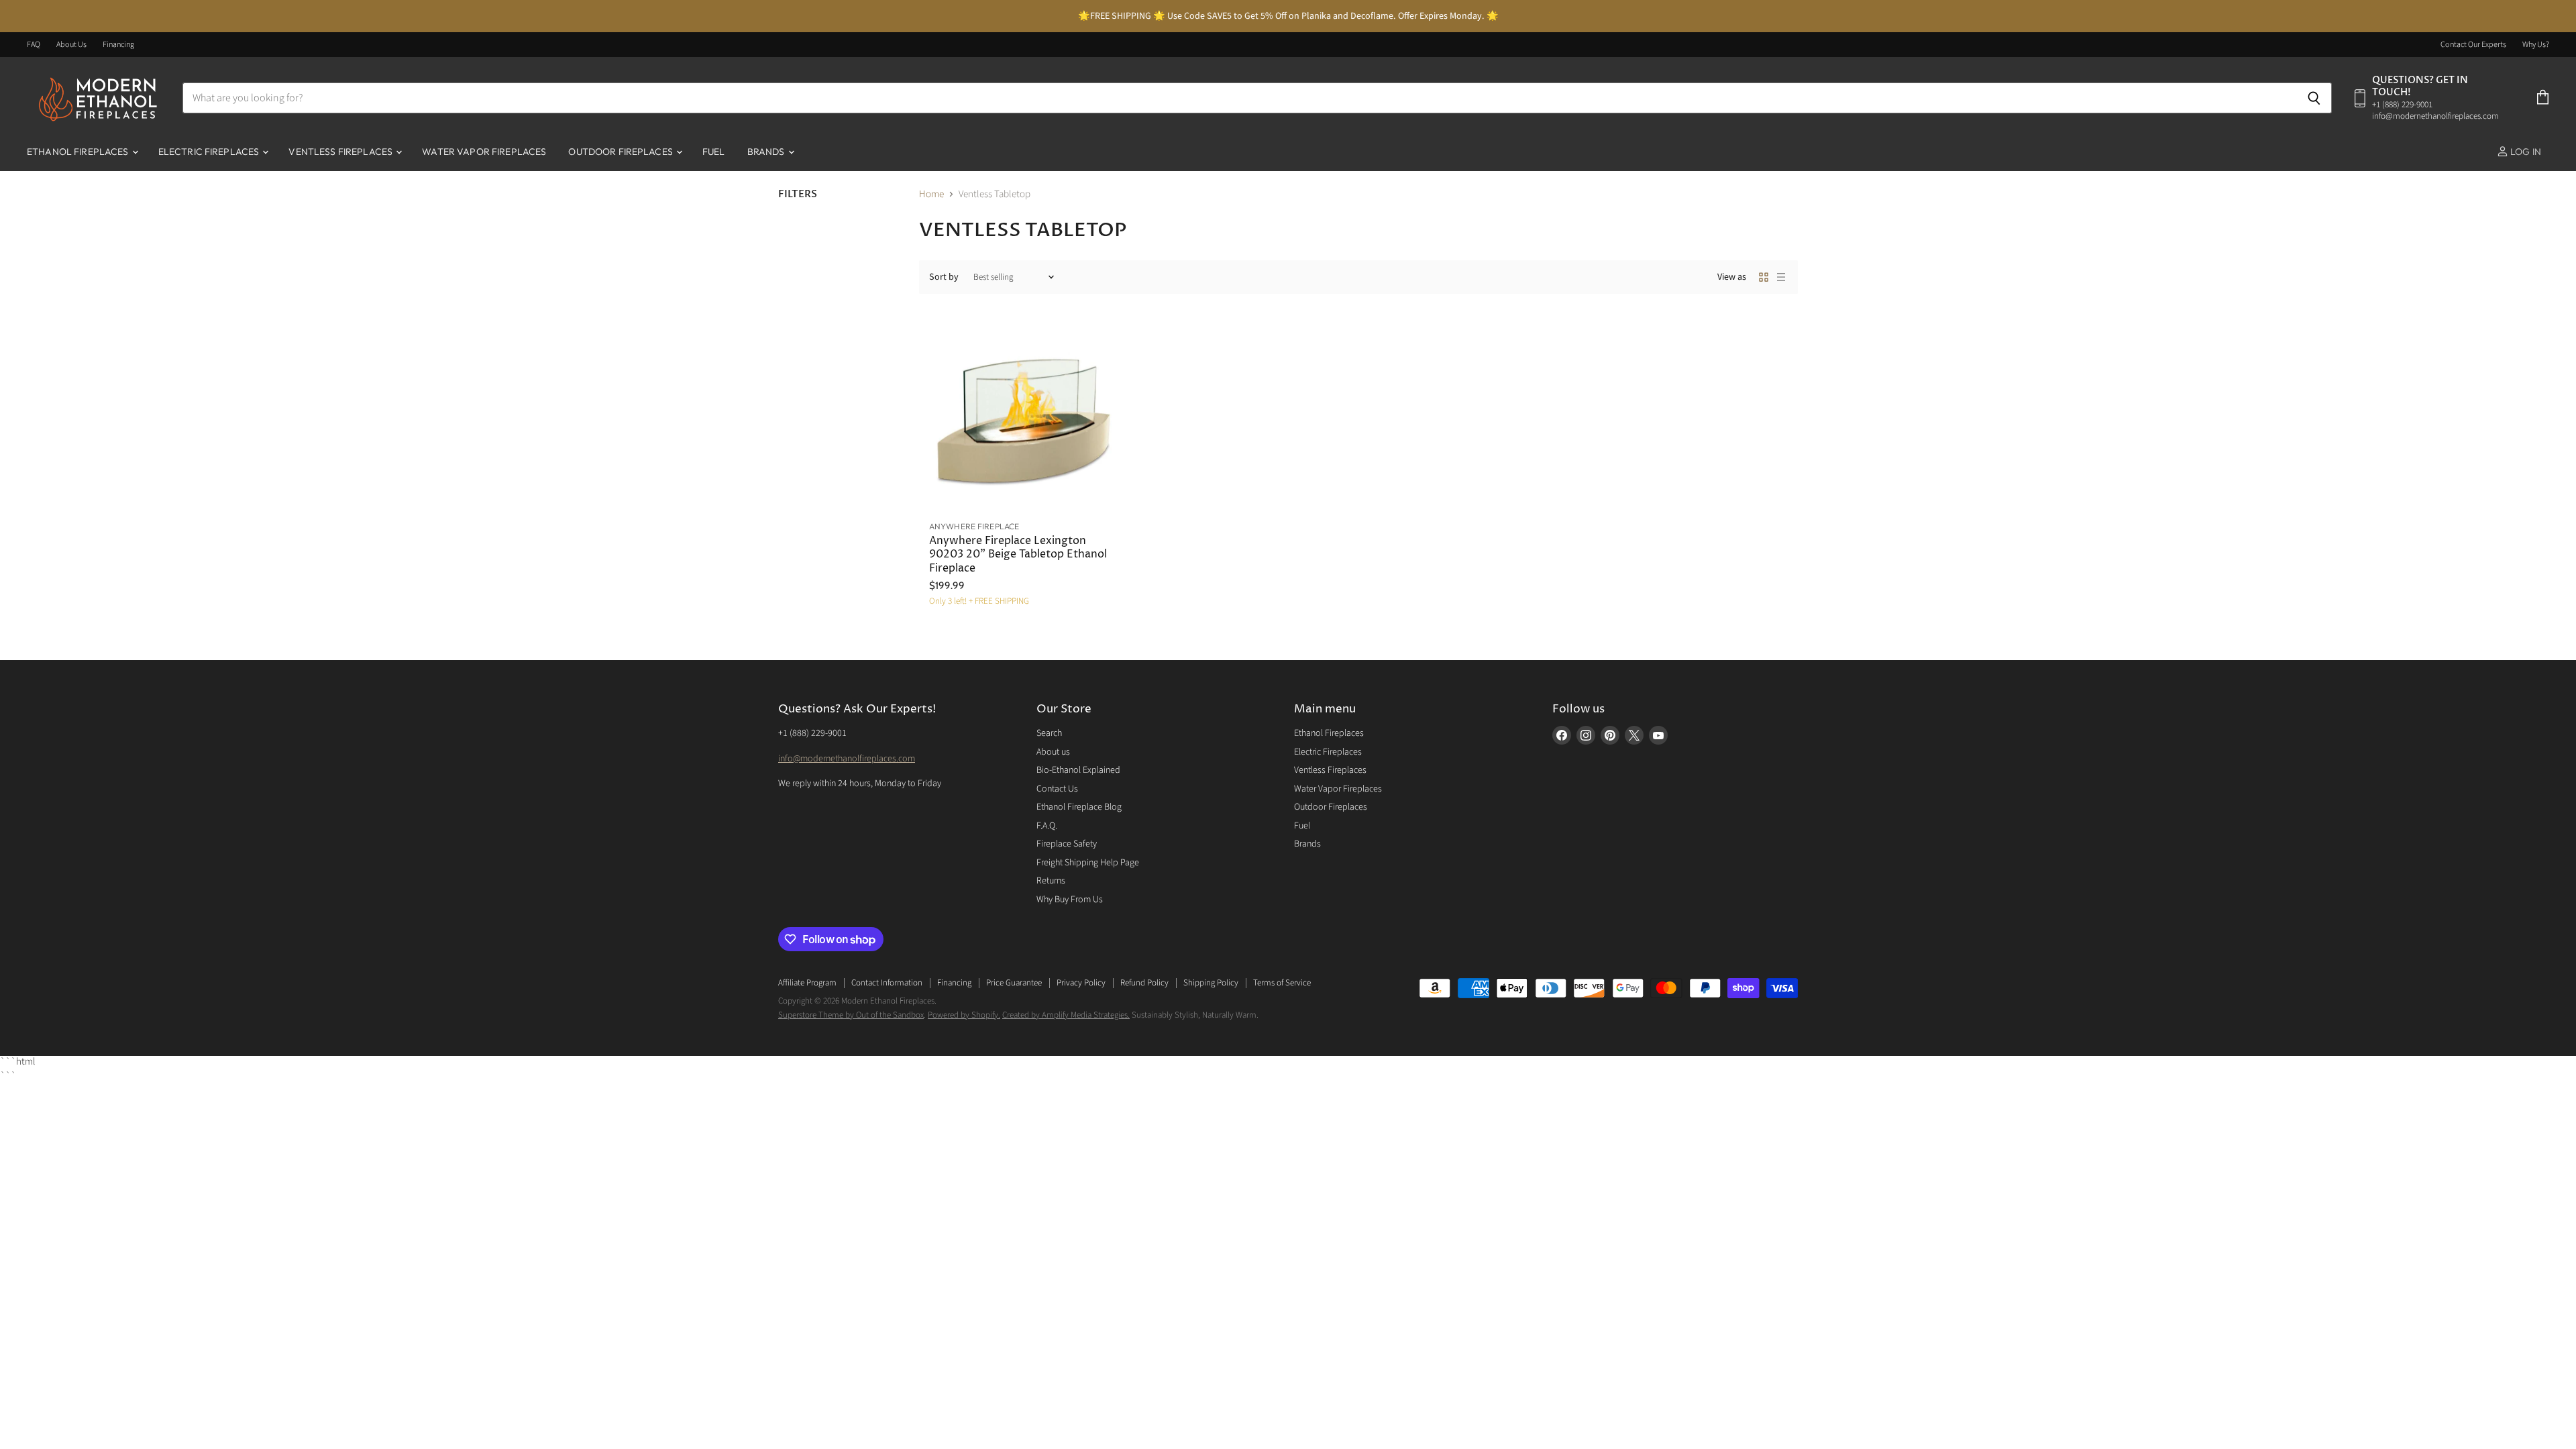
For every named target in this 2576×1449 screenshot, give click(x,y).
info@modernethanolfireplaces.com (847, 759)
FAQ (34, 45)
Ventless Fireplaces (341, 152)
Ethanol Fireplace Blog (1079, 807)
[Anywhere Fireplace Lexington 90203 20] (1024, 417)
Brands (767, 152)
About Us (71, 45)
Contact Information (887, 983)
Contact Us (1057, 789)
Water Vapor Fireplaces (484, 152)
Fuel (714, 152)
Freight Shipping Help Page (1088, 863)
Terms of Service (1282, 983)
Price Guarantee (1014, 983)
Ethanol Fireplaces (79, 152)
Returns (1051, 881)
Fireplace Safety (1067, 844)
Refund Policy (1144, 983)
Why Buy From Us (1070, 900)
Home (931, 194)
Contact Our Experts (2473, 45)
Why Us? (2536, 45)
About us (1053, 752)
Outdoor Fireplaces (622, 152)
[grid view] (1764, 277)
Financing (118, 45)
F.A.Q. (1047, 826)
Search (1049, 733)
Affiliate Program (807, 983)
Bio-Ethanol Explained (1078, 770)
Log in (2525, 152)
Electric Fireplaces (210, 152)
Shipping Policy (1211, 983)
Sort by (944, 277)
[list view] (1781, 277)
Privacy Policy (1081, 983)
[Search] (2314, 98)
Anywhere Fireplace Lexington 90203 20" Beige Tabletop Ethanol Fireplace (1018, 555)
